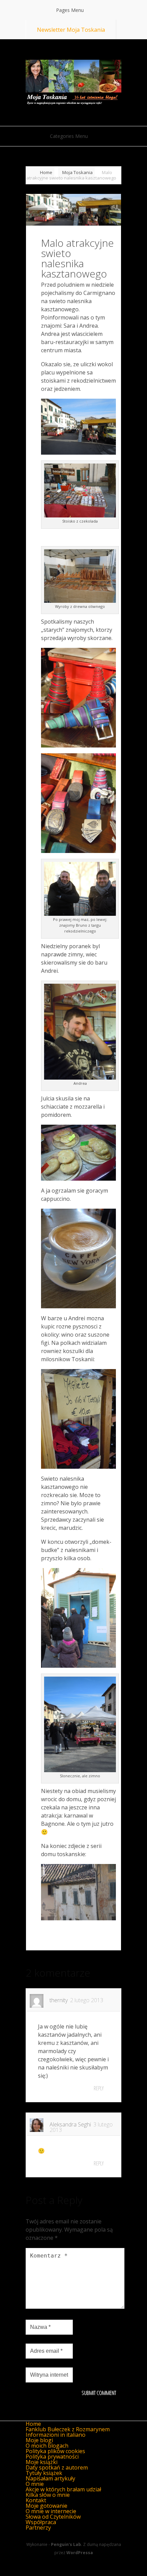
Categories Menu (69, 136)
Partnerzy (38, 2528)
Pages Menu (70, 10)
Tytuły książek (44, 2473)
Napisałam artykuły (50, 2478)
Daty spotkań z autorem (57, 2467)
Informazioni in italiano (56, 2435)
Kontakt (36, 2500)
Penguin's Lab (66, 2544)
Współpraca (41, 2522)
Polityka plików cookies (55, 2451)
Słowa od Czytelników (53, 2517)
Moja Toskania (77, 172)
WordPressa (80, 2553)
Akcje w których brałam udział (63, 2489)
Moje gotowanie (46, 2506)
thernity (59, 2000)
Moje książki (42, 2462)
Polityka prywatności (52, 2457)
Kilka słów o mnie (48, 2495)
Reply (99, 2088)
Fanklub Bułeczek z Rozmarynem (68, 2429)
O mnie (35, 2484)
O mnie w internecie (51, 2511)
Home (46, 172)
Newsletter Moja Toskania (71, 30)
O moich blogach (47, 2446)
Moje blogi (39, 2440)
